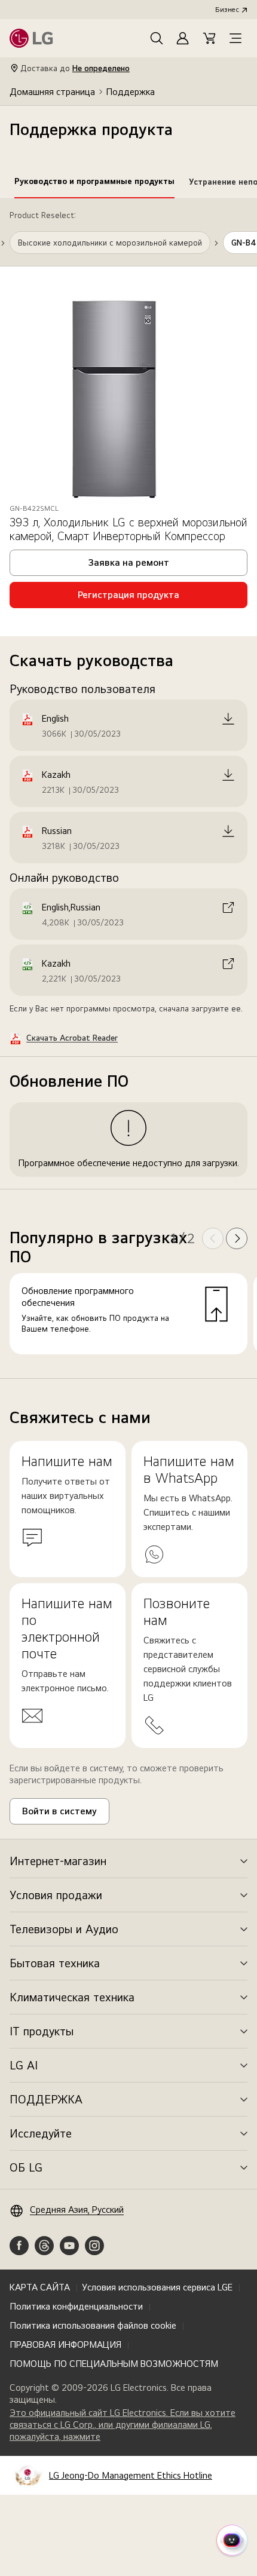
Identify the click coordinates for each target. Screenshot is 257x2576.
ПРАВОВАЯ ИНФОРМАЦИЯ (65, 2345)
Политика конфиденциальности (76, 2306)
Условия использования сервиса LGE (157, 2287)
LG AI (24, 2065)
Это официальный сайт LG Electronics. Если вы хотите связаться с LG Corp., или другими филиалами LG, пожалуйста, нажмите (123, 2425)
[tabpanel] (128, 789)
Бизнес (227, 10)
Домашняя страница (52, 92)
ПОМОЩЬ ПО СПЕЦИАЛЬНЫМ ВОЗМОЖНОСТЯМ (114, 2364)
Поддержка (130, 92)
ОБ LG (26, 2167)
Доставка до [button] (75, 68)
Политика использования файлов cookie (93, 2325)
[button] (157, 38)
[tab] (94, 183)
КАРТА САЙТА (40, 2287)
